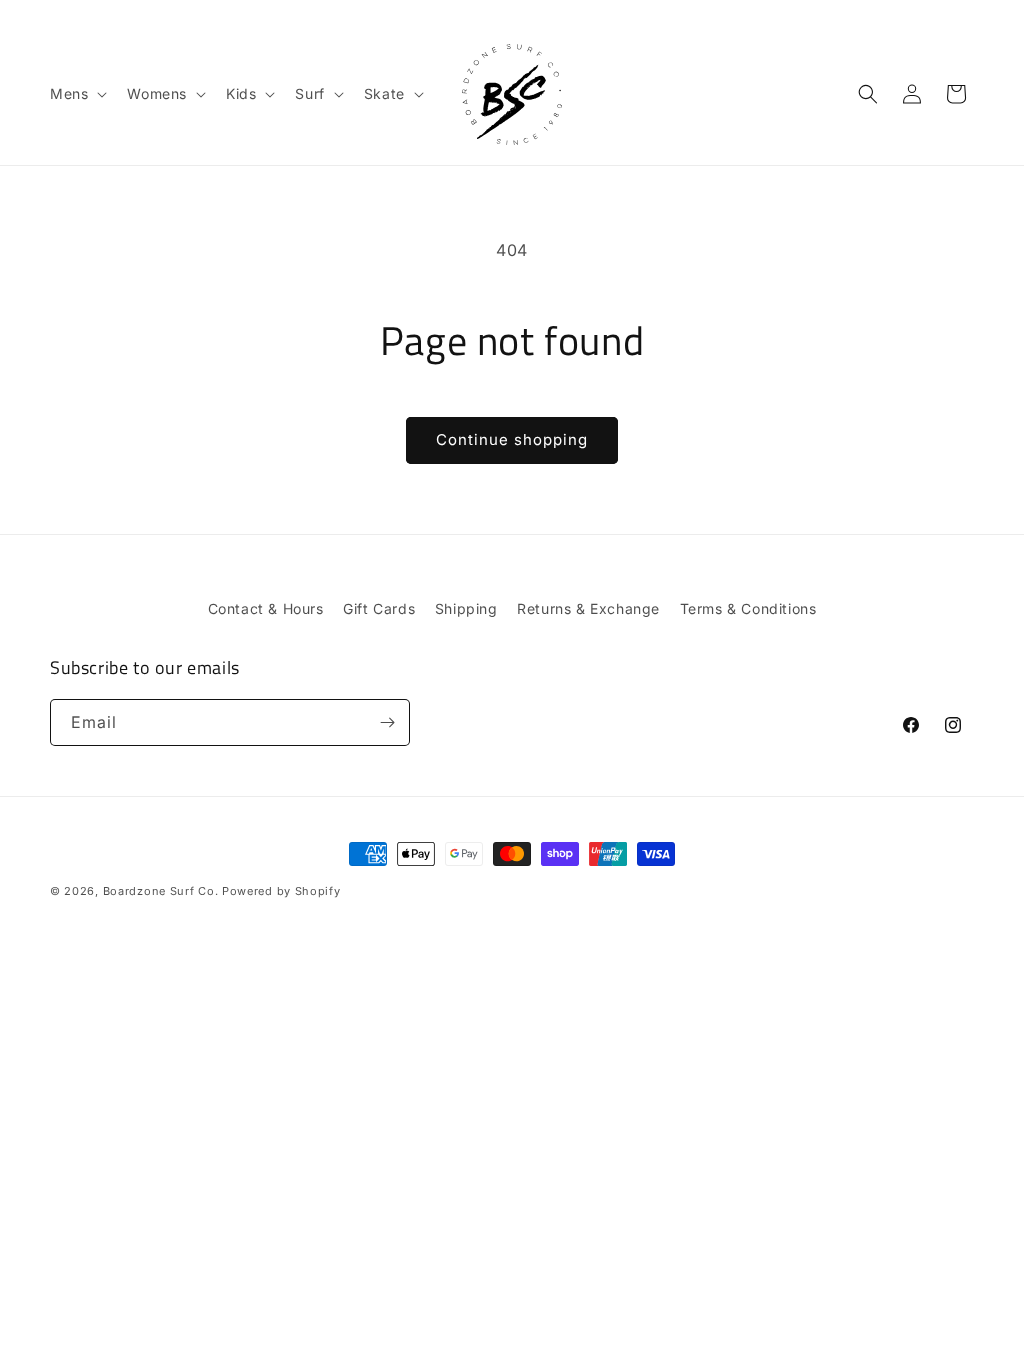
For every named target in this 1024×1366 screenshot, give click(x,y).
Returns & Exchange (588, 608)
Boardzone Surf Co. (161, 891)
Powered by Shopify (281, 891)
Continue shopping (512, 439)
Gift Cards (379, 608)
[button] (76, 94)
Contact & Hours (266, 608)
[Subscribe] (387, 722)
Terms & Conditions (748, 608)
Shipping (466, 608)
